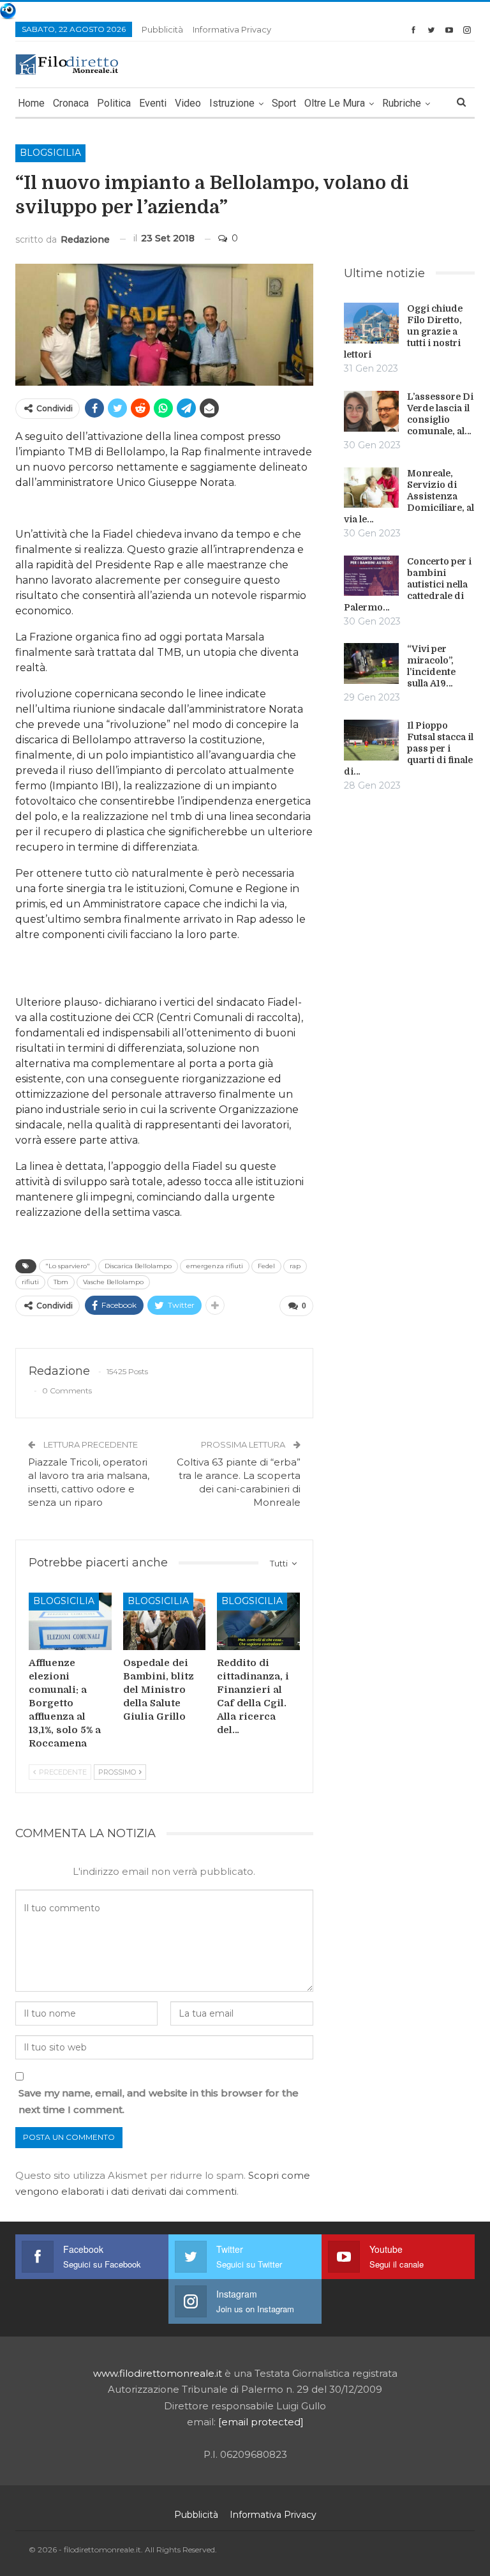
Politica (114, 103)
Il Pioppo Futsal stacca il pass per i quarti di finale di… (409, 748)
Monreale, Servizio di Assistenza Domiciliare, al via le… (409, 496)
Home (31, 103)
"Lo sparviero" (68, 1266)
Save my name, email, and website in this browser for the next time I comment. (159, 2101)
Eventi (153, 103)
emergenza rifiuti (215, 1266)
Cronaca (71, 103)
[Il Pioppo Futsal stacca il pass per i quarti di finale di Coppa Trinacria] (371, 740)
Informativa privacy (232, 29)
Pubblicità (162, 29)
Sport (284, 103)
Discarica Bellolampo (138, 1266)
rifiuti (30, 1282)
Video (188, 103)
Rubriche (402, 103)
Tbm (61, 1282)
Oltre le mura (335, 103)
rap (295, 1266)
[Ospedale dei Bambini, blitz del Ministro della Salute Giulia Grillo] (165, 1622)
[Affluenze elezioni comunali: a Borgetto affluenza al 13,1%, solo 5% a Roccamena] (70, 1622)
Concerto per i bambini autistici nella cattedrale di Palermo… (408, 584)
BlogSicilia (50, 153)
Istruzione (232, 103)
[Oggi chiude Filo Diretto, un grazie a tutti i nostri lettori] (371, 323)
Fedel (266, 1266)
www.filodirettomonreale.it (158, 2373)
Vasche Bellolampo (113, 1282)
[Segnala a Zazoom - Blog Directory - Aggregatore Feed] (8, 10)
